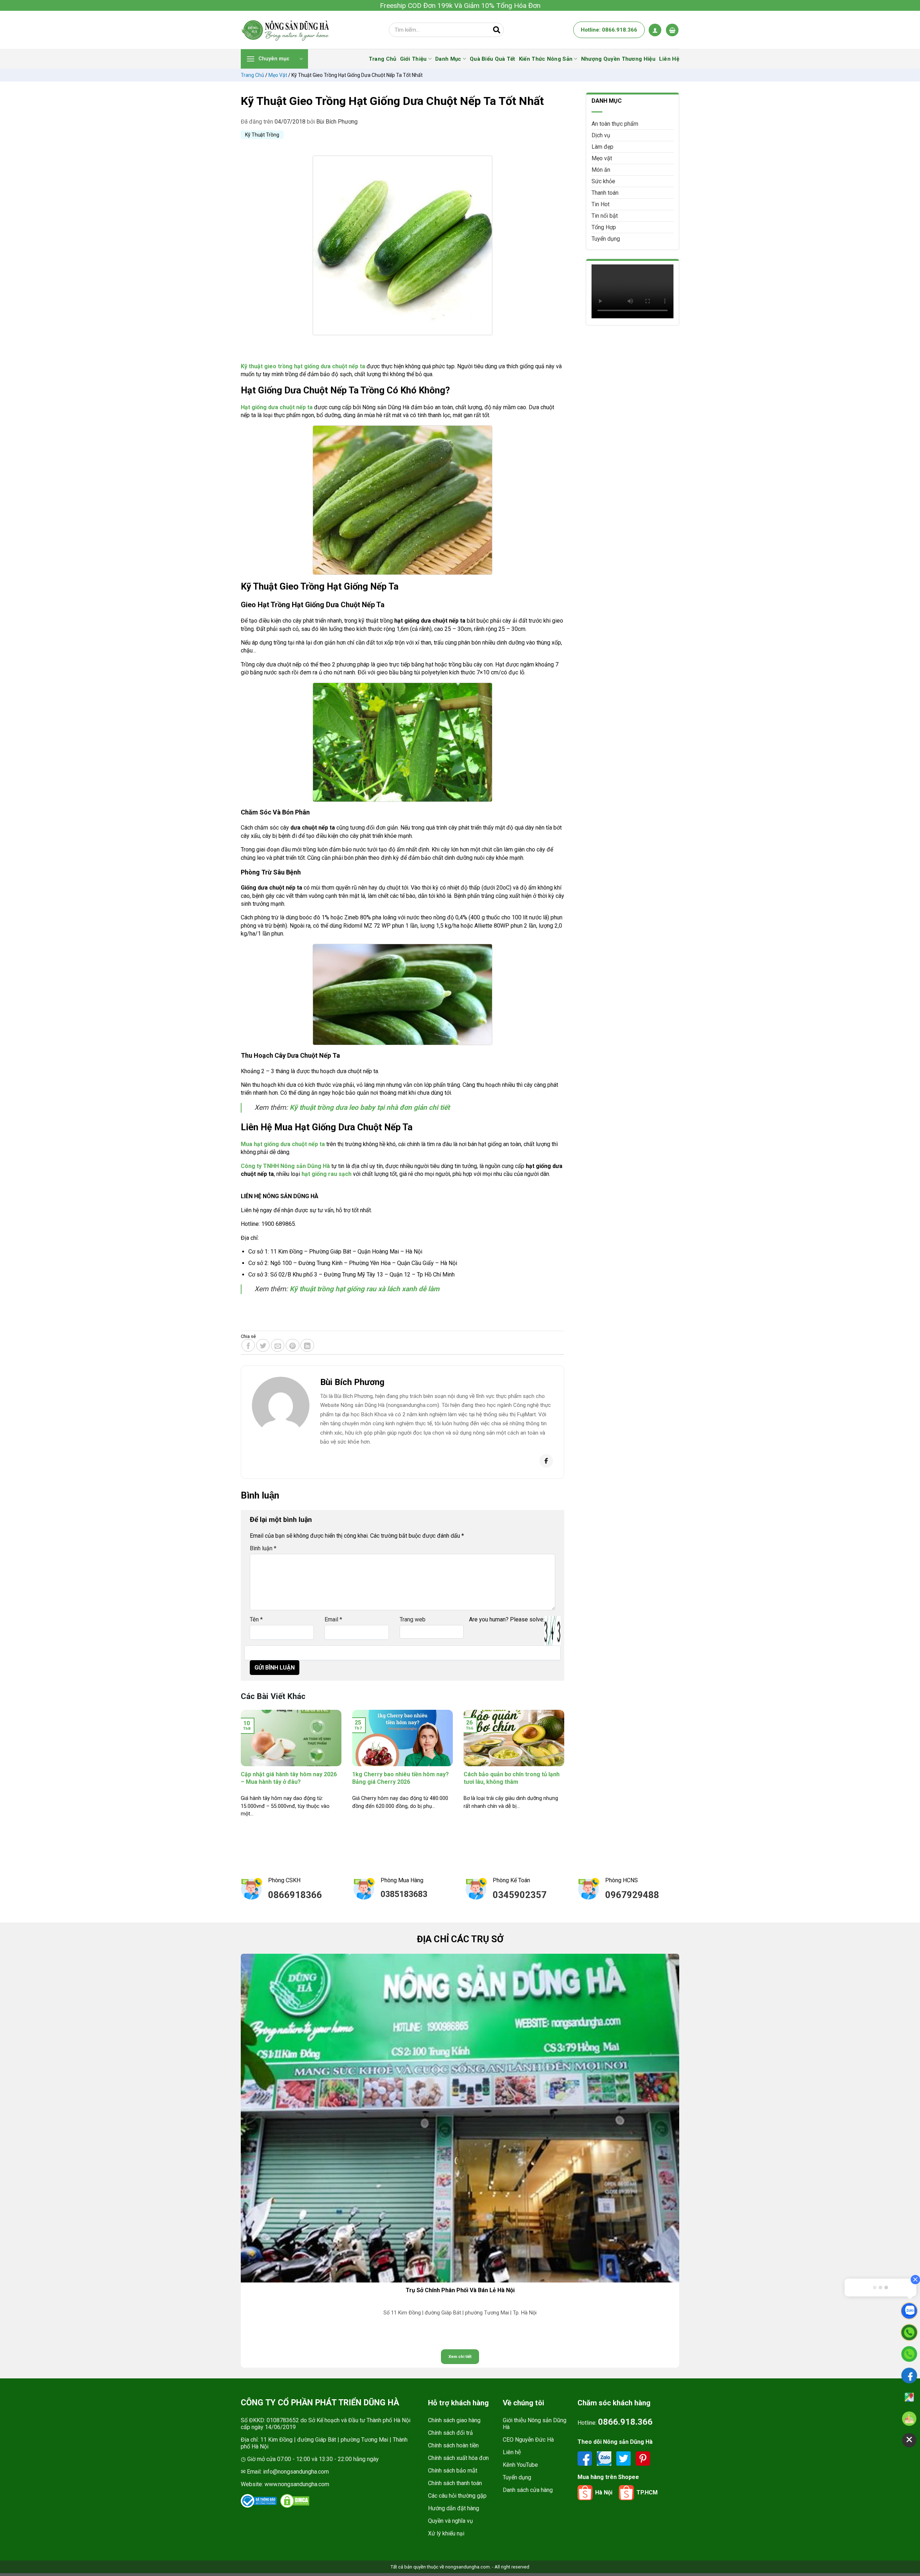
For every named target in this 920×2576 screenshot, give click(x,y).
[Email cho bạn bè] (278, 1345)
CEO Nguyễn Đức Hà (528, 2440)
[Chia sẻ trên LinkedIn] (307, 1345)
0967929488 (632, 1895)
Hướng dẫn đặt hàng (454, 2508)
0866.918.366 (625, 2422)
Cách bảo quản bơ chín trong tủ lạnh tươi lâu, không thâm (512, 1778)
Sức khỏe (603, 181)
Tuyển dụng (606, 239)
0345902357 (520, 1895)
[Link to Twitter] (624, 2458)
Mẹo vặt (278, 75)
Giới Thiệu (413, 59)
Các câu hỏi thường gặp (457, 2496)
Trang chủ (252, 75)
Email (333, 1619)
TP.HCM (647, 2492)
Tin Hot (601, 204)
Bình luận (263, 1548)
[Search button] (497, 30)
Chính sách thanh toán (455, 2483)
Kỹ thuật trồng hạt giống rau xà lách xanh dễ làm (365, 1289)
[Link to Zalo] (605, 2458)
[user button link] (655, 30)
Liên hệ (512, 2452)
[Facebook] (546, 1461)
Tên (256, 1619)
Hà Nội (604, 2492)
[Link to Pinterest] (643, 2458)
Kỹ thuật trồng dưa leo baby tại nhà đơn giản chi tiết (371, 1107)
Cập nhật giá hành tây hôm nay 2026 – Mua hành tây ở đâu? (289, 1778)
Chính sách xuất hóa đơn (458, 2458)
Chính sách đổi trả (450, 2433)
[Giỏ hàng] (672, 30)
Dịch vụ (601, 135)
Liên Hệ (669, 59)
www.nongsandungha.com (297, 2484)
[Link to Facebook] (585, 2458)
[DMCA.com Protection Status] (295, 2501)
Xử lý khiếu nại (446, 2533)
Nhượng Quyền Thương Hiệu (618, 59)
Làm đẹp (602, 147)
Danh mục (448, 59)
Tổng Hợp (604, 227)
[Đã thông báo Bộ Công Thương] (259, 2501)
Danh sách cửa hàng (528, 2490)
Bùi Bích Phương (337, 122)
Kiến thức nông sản (546, 59)
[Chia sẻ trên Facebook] (248, 1345)
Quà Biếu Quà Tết (493, 59)
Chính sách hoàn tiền (453, 2445)
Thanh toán (605, 193)
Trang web (413, 1619)
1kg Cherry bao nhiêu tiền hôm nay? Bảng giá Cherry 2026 (401, 1778)
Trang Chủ (383, 59)
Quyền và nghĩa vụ (450, 2521)
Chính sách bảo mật (453, 2471)
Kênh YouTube (520, 2465)
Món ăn (601, 170)
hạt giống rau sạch (326, 1174)
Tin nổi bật (605, 216)
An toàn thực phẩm (615, 124)
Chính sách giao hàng (454, 2420)
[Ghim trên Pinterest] (293, 1345)
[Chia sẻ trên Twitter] (263, 1345)
